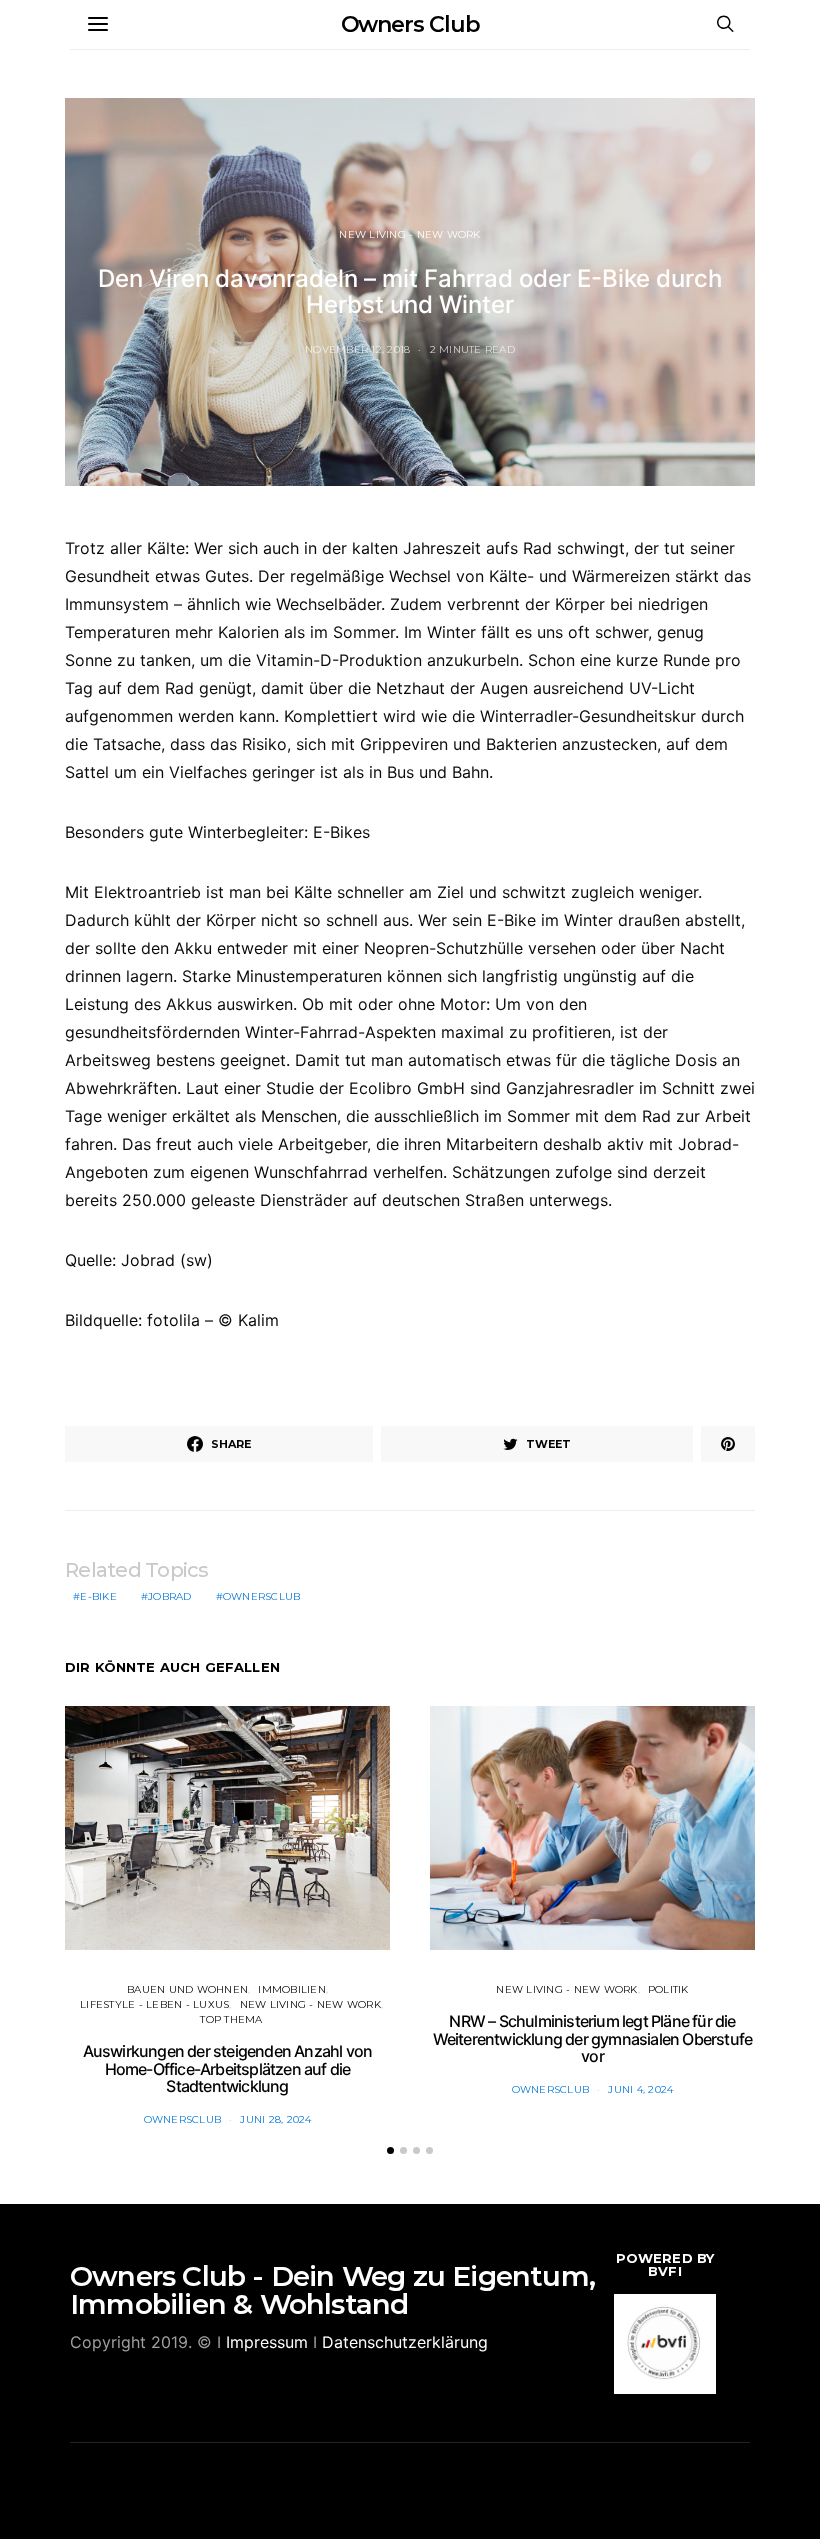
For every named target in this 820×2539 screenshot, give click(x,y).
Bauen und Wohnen (187, 1989)
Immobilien (292, 1989)
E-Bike (98, 1596)
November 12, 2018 (357, 349)
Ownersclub (262, 1596)
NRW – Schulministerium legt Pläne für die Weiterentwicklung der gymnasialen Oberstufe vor (593, 2038)
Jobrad (170, 1596)
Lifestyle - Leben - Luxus (154, 2004)
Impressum (267, 2342)
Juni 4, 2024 (640, 2089)
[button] (390, 2150)
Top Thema (231, 2019)
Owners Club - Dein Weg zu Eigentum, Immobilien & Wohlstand (332, 2290)
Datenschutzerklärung (405, 2342)
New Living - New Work (409, 234)
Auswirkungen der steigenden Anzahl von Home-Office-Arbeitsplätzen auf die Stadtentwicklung (228, 2068)
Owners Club (410, 24)
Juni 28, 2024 (275, 2119)
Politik (668, 1989)
